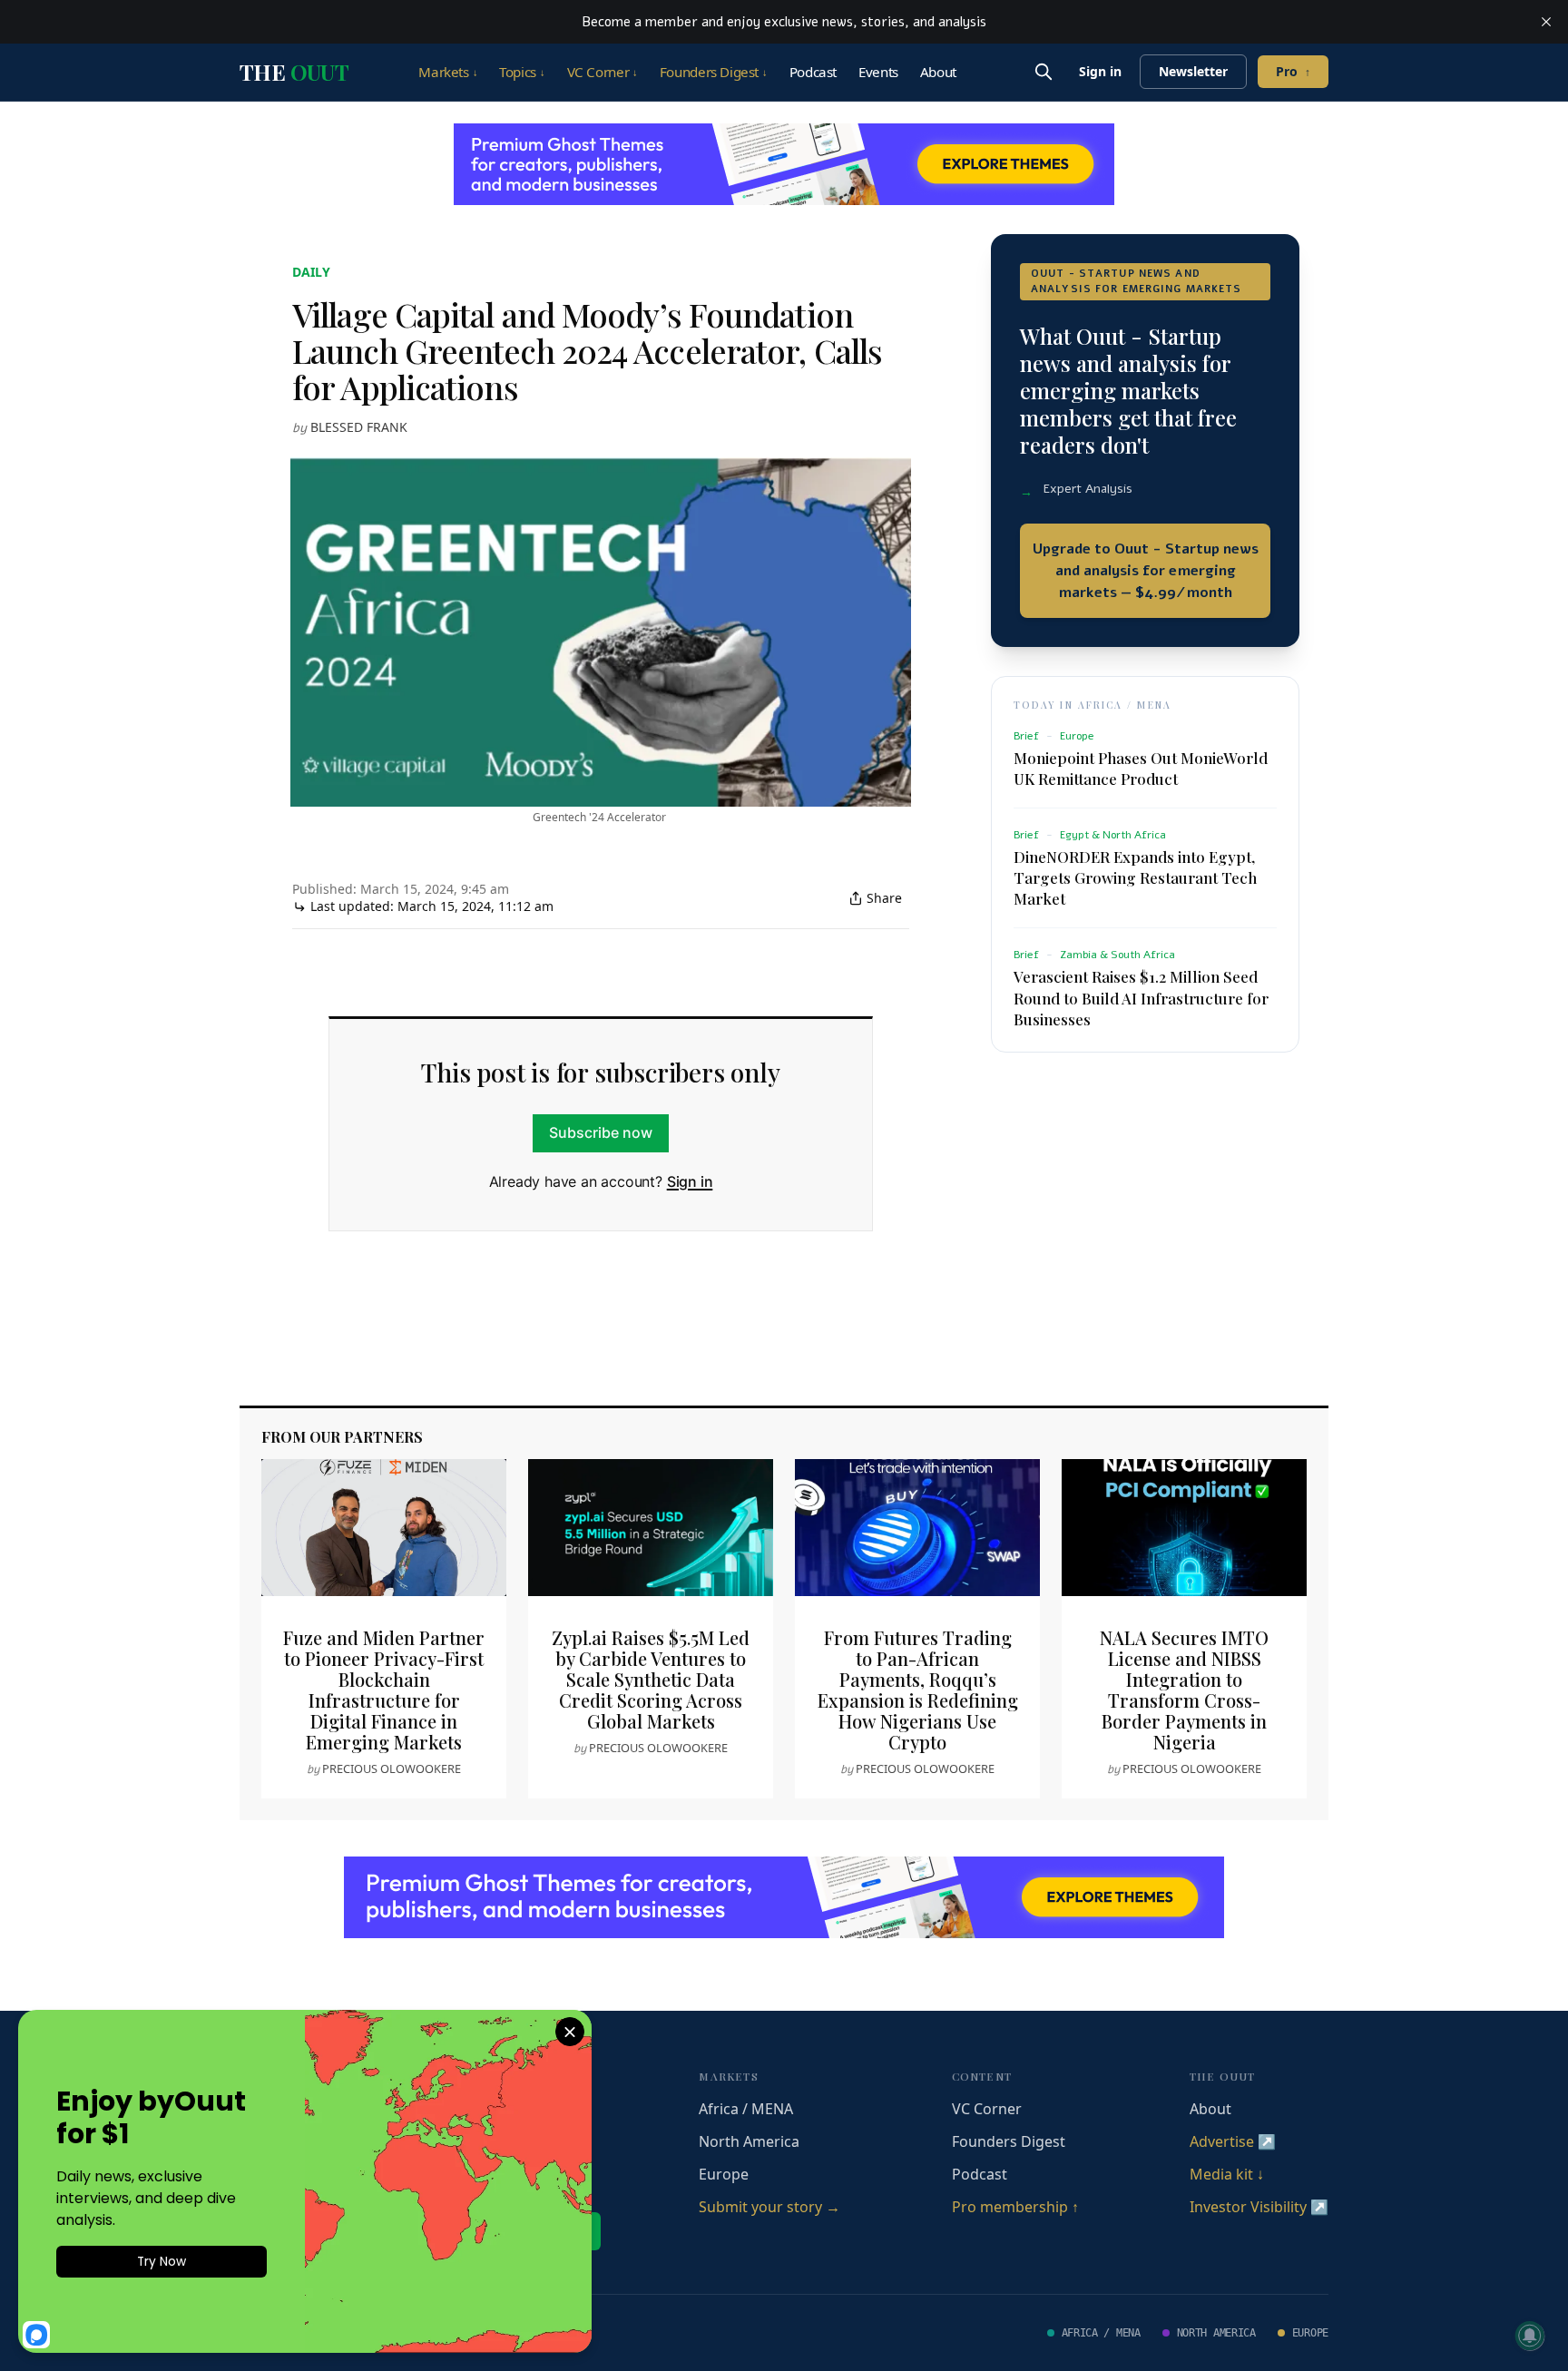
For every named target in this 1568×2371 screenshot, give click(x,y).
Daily (311, 272)
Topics (522, 72)
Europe (724, 2174)
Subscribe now (601, 1132)
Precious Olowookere (392, 1768)
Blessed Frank (359, 427)
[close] (1546, 22)
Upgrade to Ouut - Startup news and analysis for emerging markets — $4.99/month (1146, 571)
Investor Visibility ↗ (1259, 2207)
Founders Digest (714, 72)
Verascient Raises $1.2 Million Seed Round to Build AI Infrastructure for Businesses (1141, 997)
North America (749, 2141)
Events (878, 72)
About (938, 72)
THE (294, 72)
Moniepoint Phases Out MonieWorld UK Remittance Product (1141, 768)
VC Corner (603, 72)
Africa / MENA (746, 2109)
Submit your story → (769, 2207)
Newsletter (1193, 71)
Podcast (813, 72)
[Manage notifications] (1530, 2336)
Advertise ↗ (1233, 2141)
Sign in (1100, 71)
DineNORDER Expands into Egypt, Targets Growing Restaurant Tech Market (1135, 877)
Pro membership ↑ (1015, 2207)
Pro (1293, 71)
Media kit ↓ (1227, 2174)
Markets (448, 72)
